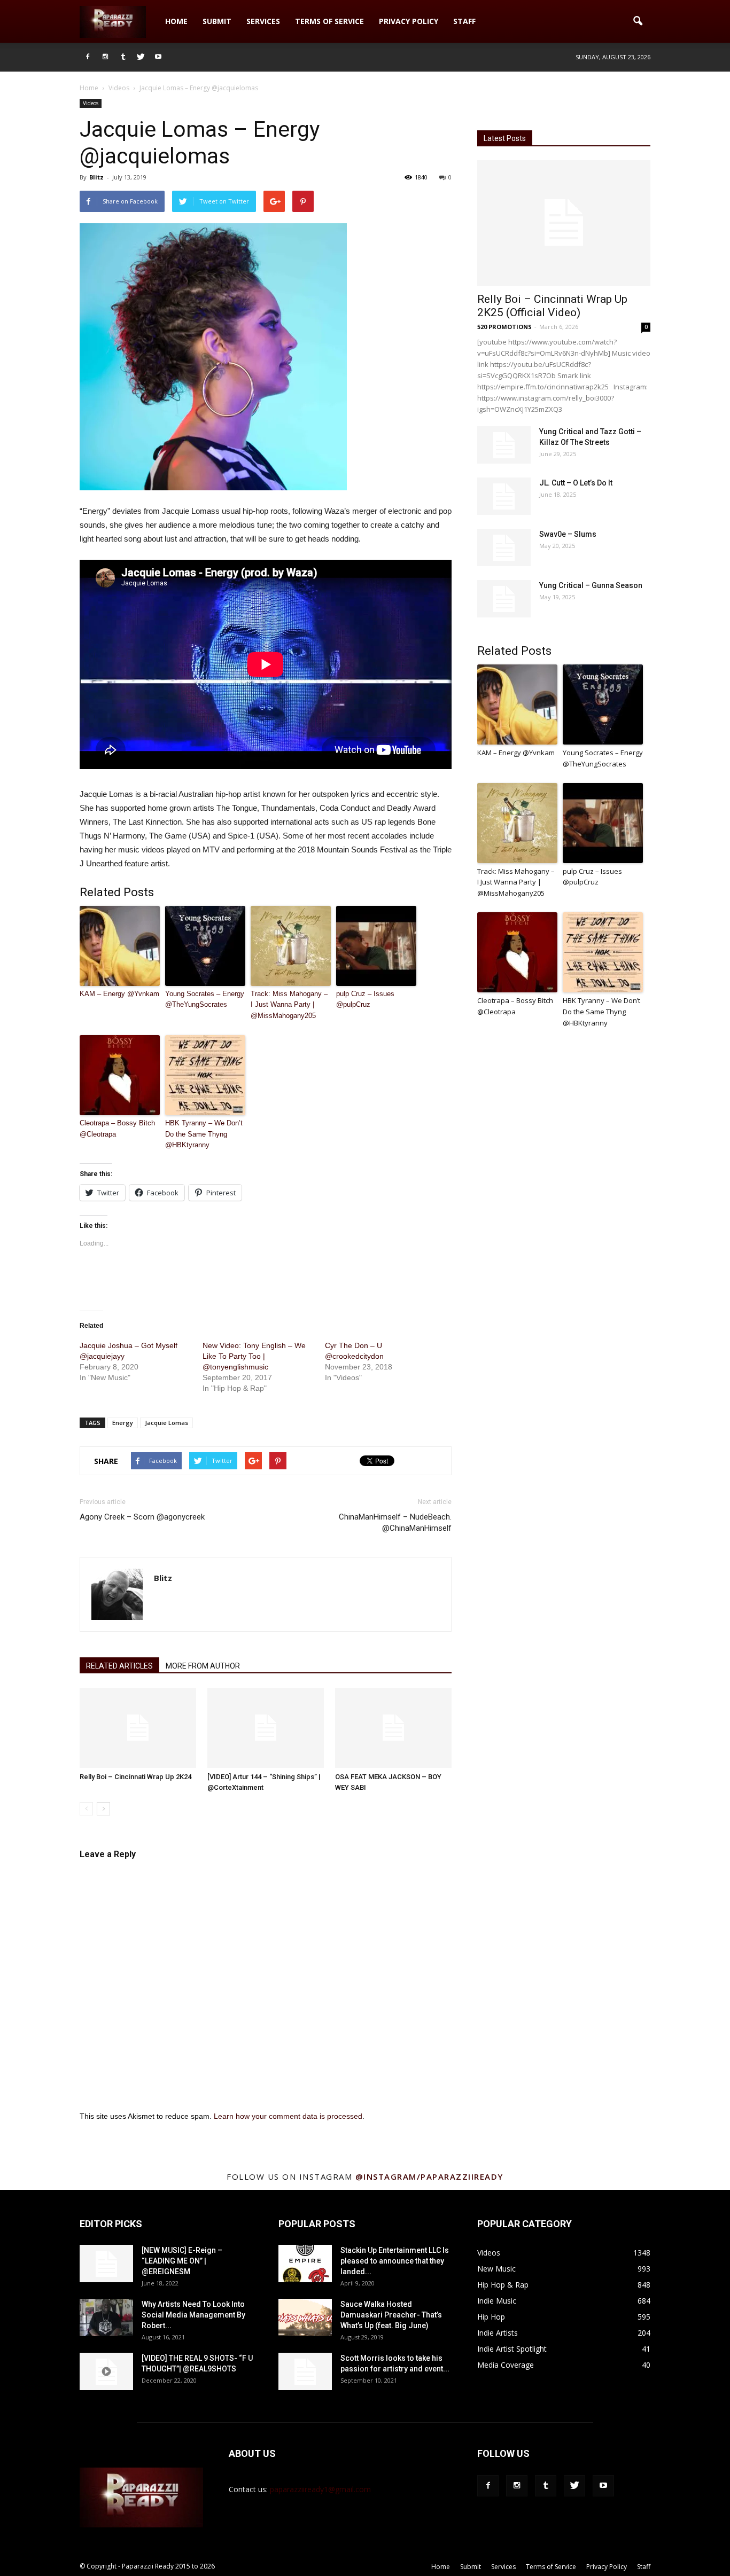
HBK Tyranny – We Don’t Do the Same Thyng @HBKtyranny (204, 1134)
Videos (91, 103)
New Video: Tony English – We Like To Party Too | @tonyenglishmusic (254, 1356)
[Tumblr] (123, 57)
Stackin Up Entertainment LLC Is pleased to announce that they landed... (395, 2261)
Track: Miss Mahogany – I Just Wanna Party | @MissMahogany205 (289, 1005)
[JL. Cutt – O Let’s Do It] (504, 496)
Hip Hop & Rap (503, 2285)
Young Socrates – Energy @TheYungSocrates (205, 999)
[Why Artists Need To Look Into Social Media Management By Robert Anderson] (106, 2317)
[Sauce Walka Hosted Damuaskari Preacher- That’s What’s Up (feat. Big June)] (305, 2317)
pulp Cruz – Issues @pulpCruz (365, 999)
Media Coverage (506, 2365)
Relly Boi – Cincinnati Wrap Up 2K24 (135, 1777)
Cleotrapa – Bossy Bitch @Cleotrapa (117, 1129)
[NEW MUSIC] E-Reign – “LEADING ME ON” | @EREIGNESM (182, 2261)
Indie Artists (498, 2333)
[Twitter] (141, 57)
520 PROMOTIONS (504, 327)
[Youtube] (158, 57)
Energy (123, 1423)
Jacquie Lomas (166, 1423)
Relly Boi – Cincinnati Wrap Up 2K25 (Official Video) (552, 306)
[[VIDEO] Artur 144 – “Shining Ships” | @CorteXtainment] (266, 1728)
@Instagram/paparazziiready (429, 2176)
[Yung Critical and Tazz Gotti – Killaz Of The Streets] (504, 445)
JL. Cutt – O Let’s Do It (576, 483)
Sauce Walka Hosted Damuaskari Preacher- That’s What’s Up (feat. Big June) (391, 2315)
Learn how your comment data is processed (288, 2116)
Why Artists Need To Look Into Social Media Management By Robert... (193, 2315)
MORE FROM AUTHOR (203, 1666)
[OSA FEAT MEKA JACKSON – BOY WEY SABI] (393, 1728)
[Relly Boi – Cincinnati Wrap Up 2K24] (138, 1728)
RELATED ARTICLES (119, 1666)
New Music (496, 2269)
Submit (217, 21)
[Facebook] (88, 57)
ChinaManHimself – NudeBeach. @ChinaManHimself (395, 1522)
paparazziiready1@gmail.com (320, 2489)
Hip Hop (491, 2317)
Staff (464, 21)
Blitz (96, 177)
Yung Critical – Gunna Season (591, 585)
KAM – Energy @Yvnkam (119, 994)
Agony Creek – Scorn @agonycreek (142, 1517)
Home (176, 21)
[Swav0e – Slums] (504, 547)
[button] (638, 21)
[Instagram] (105, 57)
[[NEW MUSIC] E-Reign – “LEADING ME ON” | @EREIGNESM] (106, 2264)
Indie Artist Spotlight (512, 2349)
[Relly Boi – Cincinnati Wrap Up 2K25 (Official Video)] (564, 223)
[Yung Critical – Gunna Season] (504, 599)
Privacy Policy (409, 21)
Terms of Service (329, 21)
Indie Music (497, 2301)
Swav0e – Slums (568, 534)
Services (263, 21)
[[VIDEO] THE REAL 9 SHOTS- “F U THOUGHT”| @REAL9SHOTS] (106, 2371)
